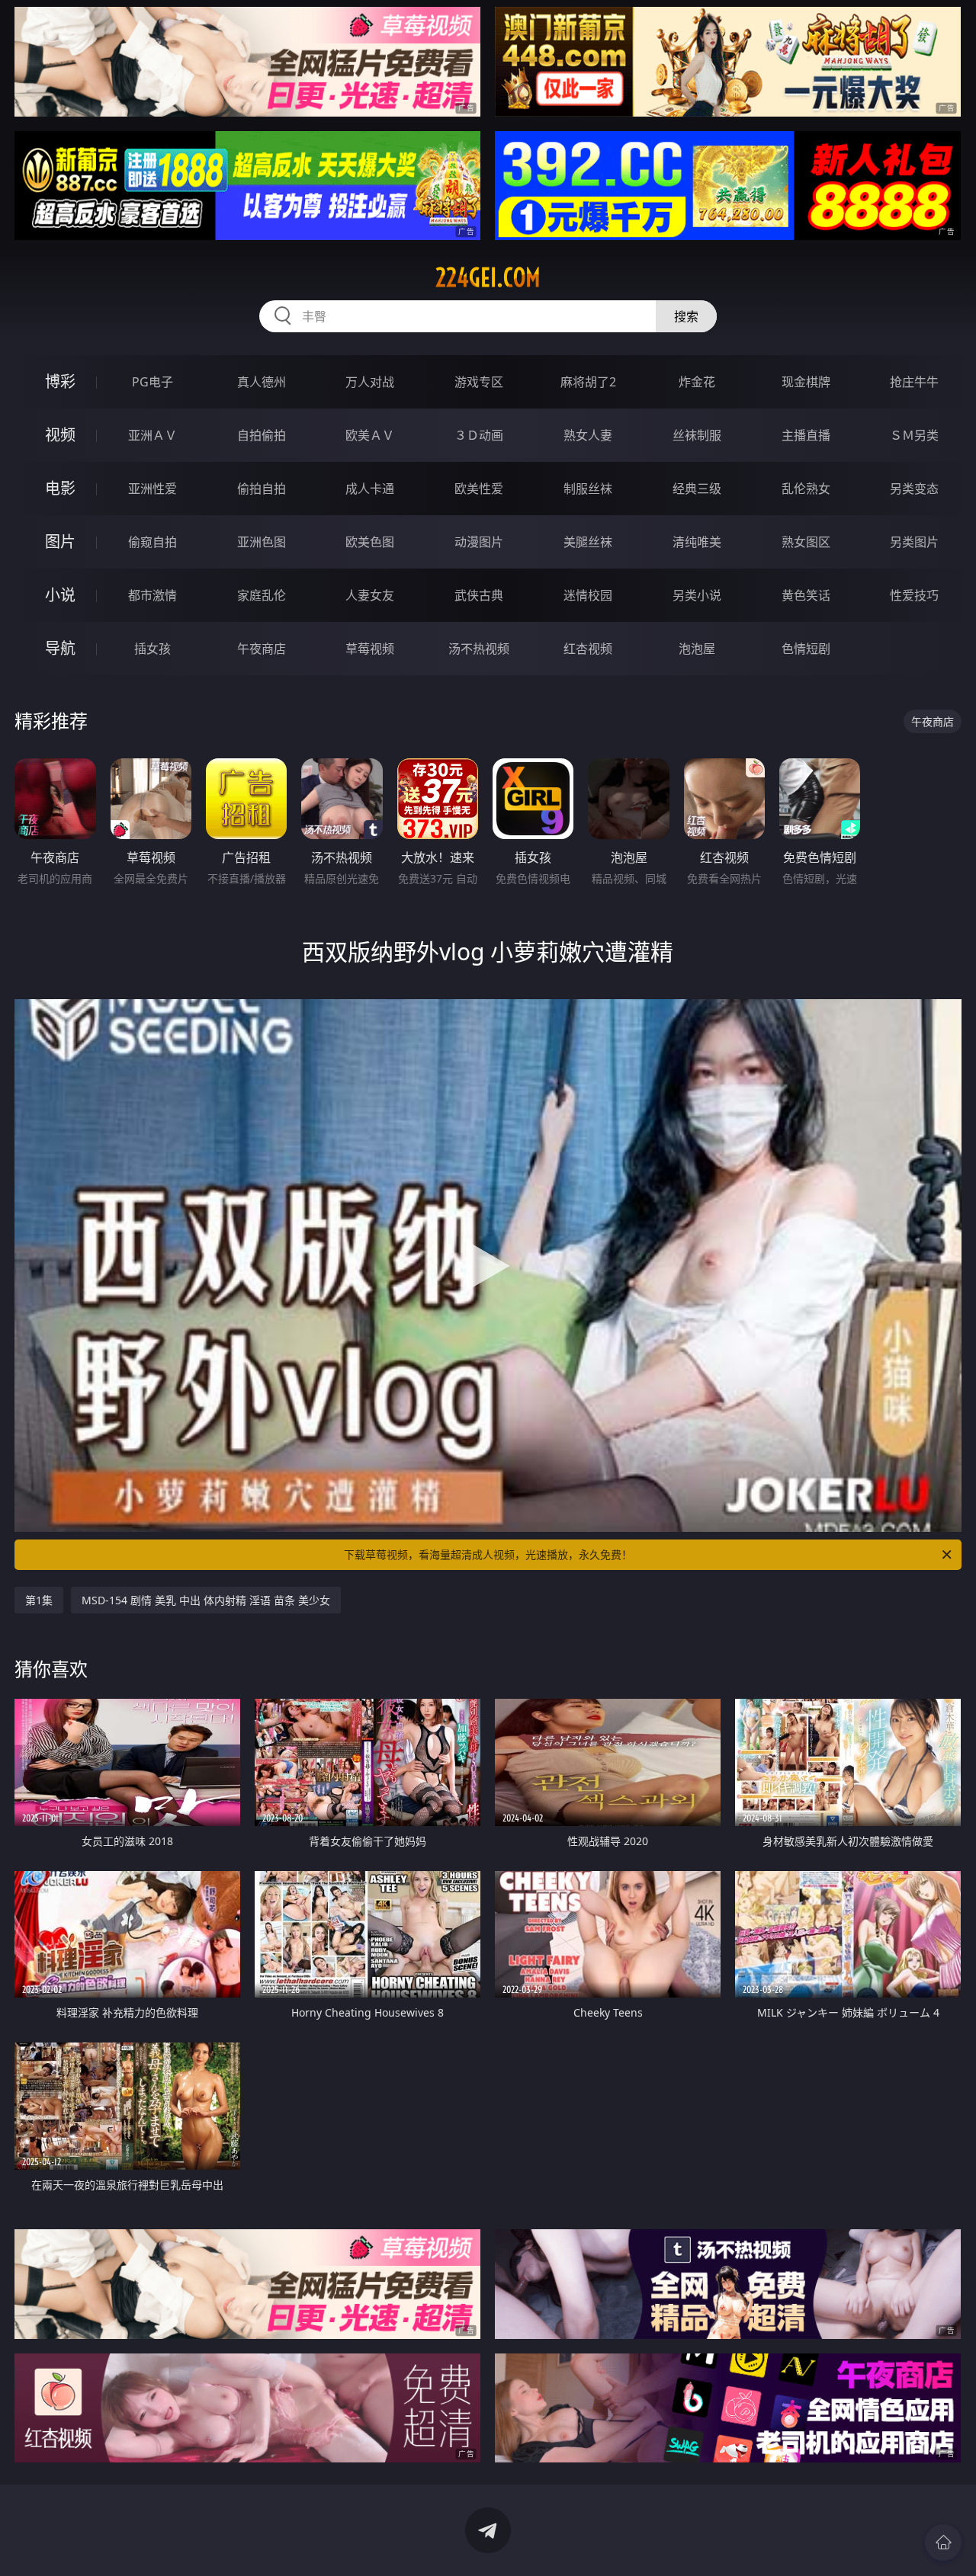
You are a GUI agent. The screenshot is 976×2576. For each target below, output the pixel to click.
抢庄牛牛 (914, 382)
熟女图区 (806, 542)
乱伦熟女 (806, 489)
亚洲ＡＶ (152, 435)
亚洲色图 (262, 542)
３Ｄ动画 (479, 435)
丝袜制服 (697, 435)
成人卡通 (370, 489)
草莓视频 (370, 649)
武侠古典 (479, 595)
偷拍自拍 (262, 489)
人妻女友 (370, 595)
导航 (60, 648)
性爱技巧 (914, 595)
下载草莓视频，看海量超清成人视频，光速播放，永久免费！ (488, 1554)
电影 (60, 488)
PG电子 (152, 382)
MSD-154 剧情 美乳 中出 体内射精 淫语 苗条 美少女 (206, 1600)
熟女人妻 (588, 435)
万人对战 (370, 382)
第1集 (39, 1600)
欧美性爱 (479, 489)
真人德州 (262, 382)
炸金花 (697, 382)
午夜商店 (262, 649)
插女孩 (152, 649)
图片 (60, 541)
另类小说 (697, 595)
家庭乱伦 (262, 595)
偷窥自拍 (152, 542)
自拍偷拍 (262, 435)
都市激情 (152, 595)
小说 (60, 595)
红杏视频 (588, 649)
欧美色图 (370, 542)
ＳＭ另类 (914, 435)
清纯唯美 (697, 542)
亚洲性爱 (152, 489)
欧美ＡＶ (370, 435)
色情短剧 (806, 649)
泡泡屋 (697, 649)
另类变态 (914, 489)
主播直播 (806, 435)
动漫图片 (479, 542)
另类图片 (914, 542)
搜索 (686, 316)
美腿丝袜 (588, 542)
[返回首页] (943, 2542)
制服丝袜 (588, 489)
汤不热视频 (479, 649)
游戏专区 (479, 382)
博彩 (60, 381)
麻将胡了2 (588, 382)
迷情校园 (588, 595)
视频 (60, 435)
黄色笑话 (806, 595)
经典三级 (697, 489)
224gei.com (488, 277)
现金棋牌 (806, 382)
